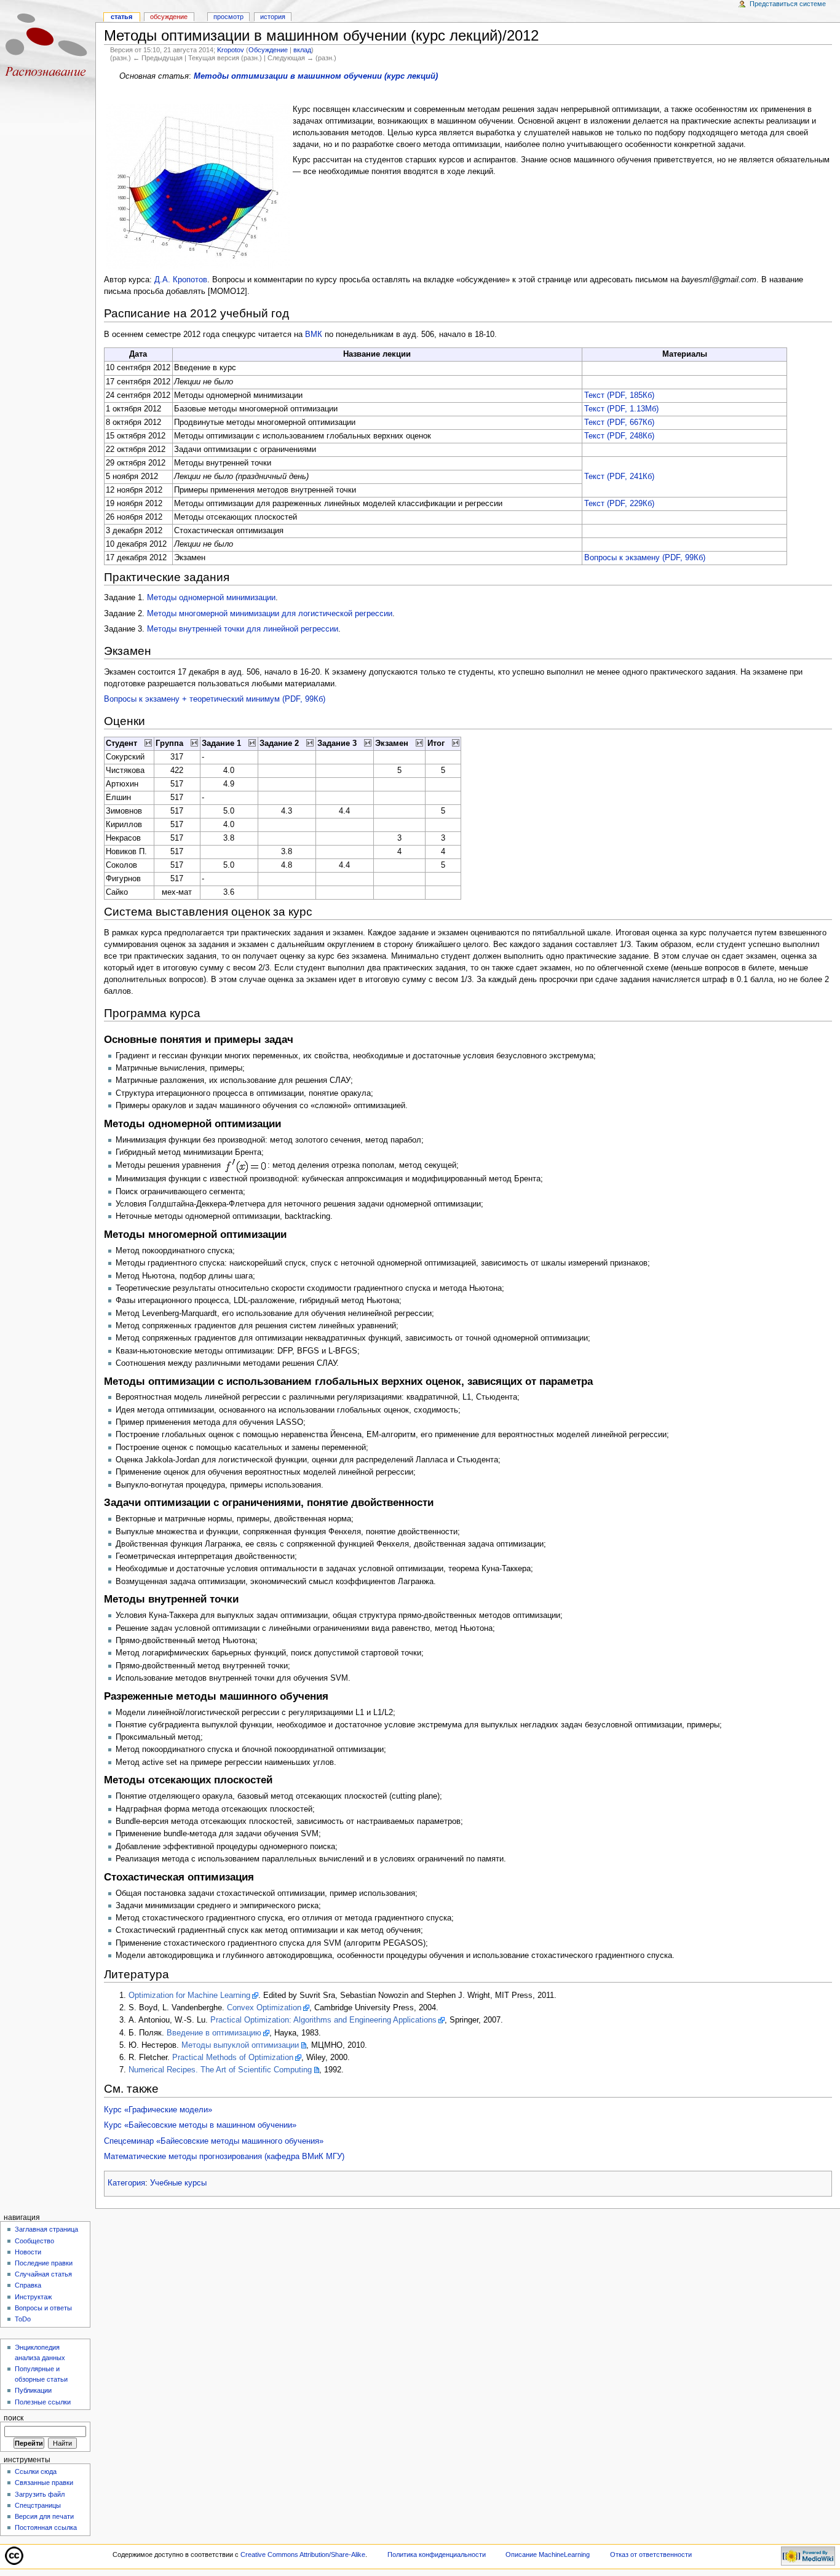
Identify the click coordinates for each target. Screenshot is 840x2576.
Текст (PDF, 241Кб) (619, 477)
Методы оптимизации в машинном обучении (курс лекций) (316, 76)
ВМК (314, 335)
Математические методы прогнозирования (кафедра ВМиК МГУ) (224, 2157)
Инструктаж (33, 2297)
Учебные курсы (178, 2183)
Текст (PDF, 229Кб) (619, 504)
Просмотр (228, 17)
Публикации (33, 2390)
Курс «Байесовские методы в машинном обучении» (200, 2125)
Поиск (14, 2418)
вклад (302, 50)
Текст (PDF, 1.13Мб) (621, 409)
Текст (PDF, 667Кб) (619, 422)
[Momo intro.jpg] (198, 186)
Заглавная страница (46, 2229)
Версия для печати (44, 2516)
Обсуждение (268, 50)
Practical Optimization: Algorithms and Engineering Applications (323, 2020)
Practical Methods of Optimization (233, 2058)
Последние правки (44, 2263)
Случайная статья (43, 2274)
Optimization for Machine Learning (189, 1995)
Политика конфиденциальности (437, 2554)
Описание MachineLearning (548, 2554)
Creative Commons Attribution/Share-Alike (303, 2554)
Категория (126, 2183)
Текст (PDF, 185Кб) (619, 395)
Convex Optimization (264, 2008)
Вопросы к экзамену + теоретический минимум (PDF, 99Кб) (215, 699)
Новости (28, 2252)
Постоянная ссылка (46, 2527)
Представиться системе (788, 4)
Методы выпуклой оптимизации (240, 2045)
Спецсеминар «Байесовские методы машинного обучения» (214, 2141)
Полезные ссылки (43, 2402)
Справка (28, 2285)
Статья (121, 17)
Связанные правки (44, 2483)
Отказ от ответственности (651, 2554)
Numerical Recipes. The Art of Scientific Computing (220, 2070)
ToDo (23, 2319)
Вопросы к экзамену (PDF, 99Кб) (645, 558)
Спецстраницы (38, 2505)
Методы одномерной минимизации (211, 598)
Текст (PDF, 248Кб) (619, 436)
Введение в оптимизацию (214, 2033)
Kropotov (231, 50)
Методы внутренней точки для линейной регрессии (243, 629)
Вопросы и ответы (43, 2308)
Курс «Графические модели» (158, 2110)
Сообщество (34, 2241)
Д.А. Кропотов (181, 280)
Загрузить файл (40, 2494)
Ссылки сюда (36, 2471)
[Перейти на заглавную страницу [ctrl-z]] (48, 48)
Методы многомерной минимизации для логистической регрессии (270, 614)
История (273, 17)
